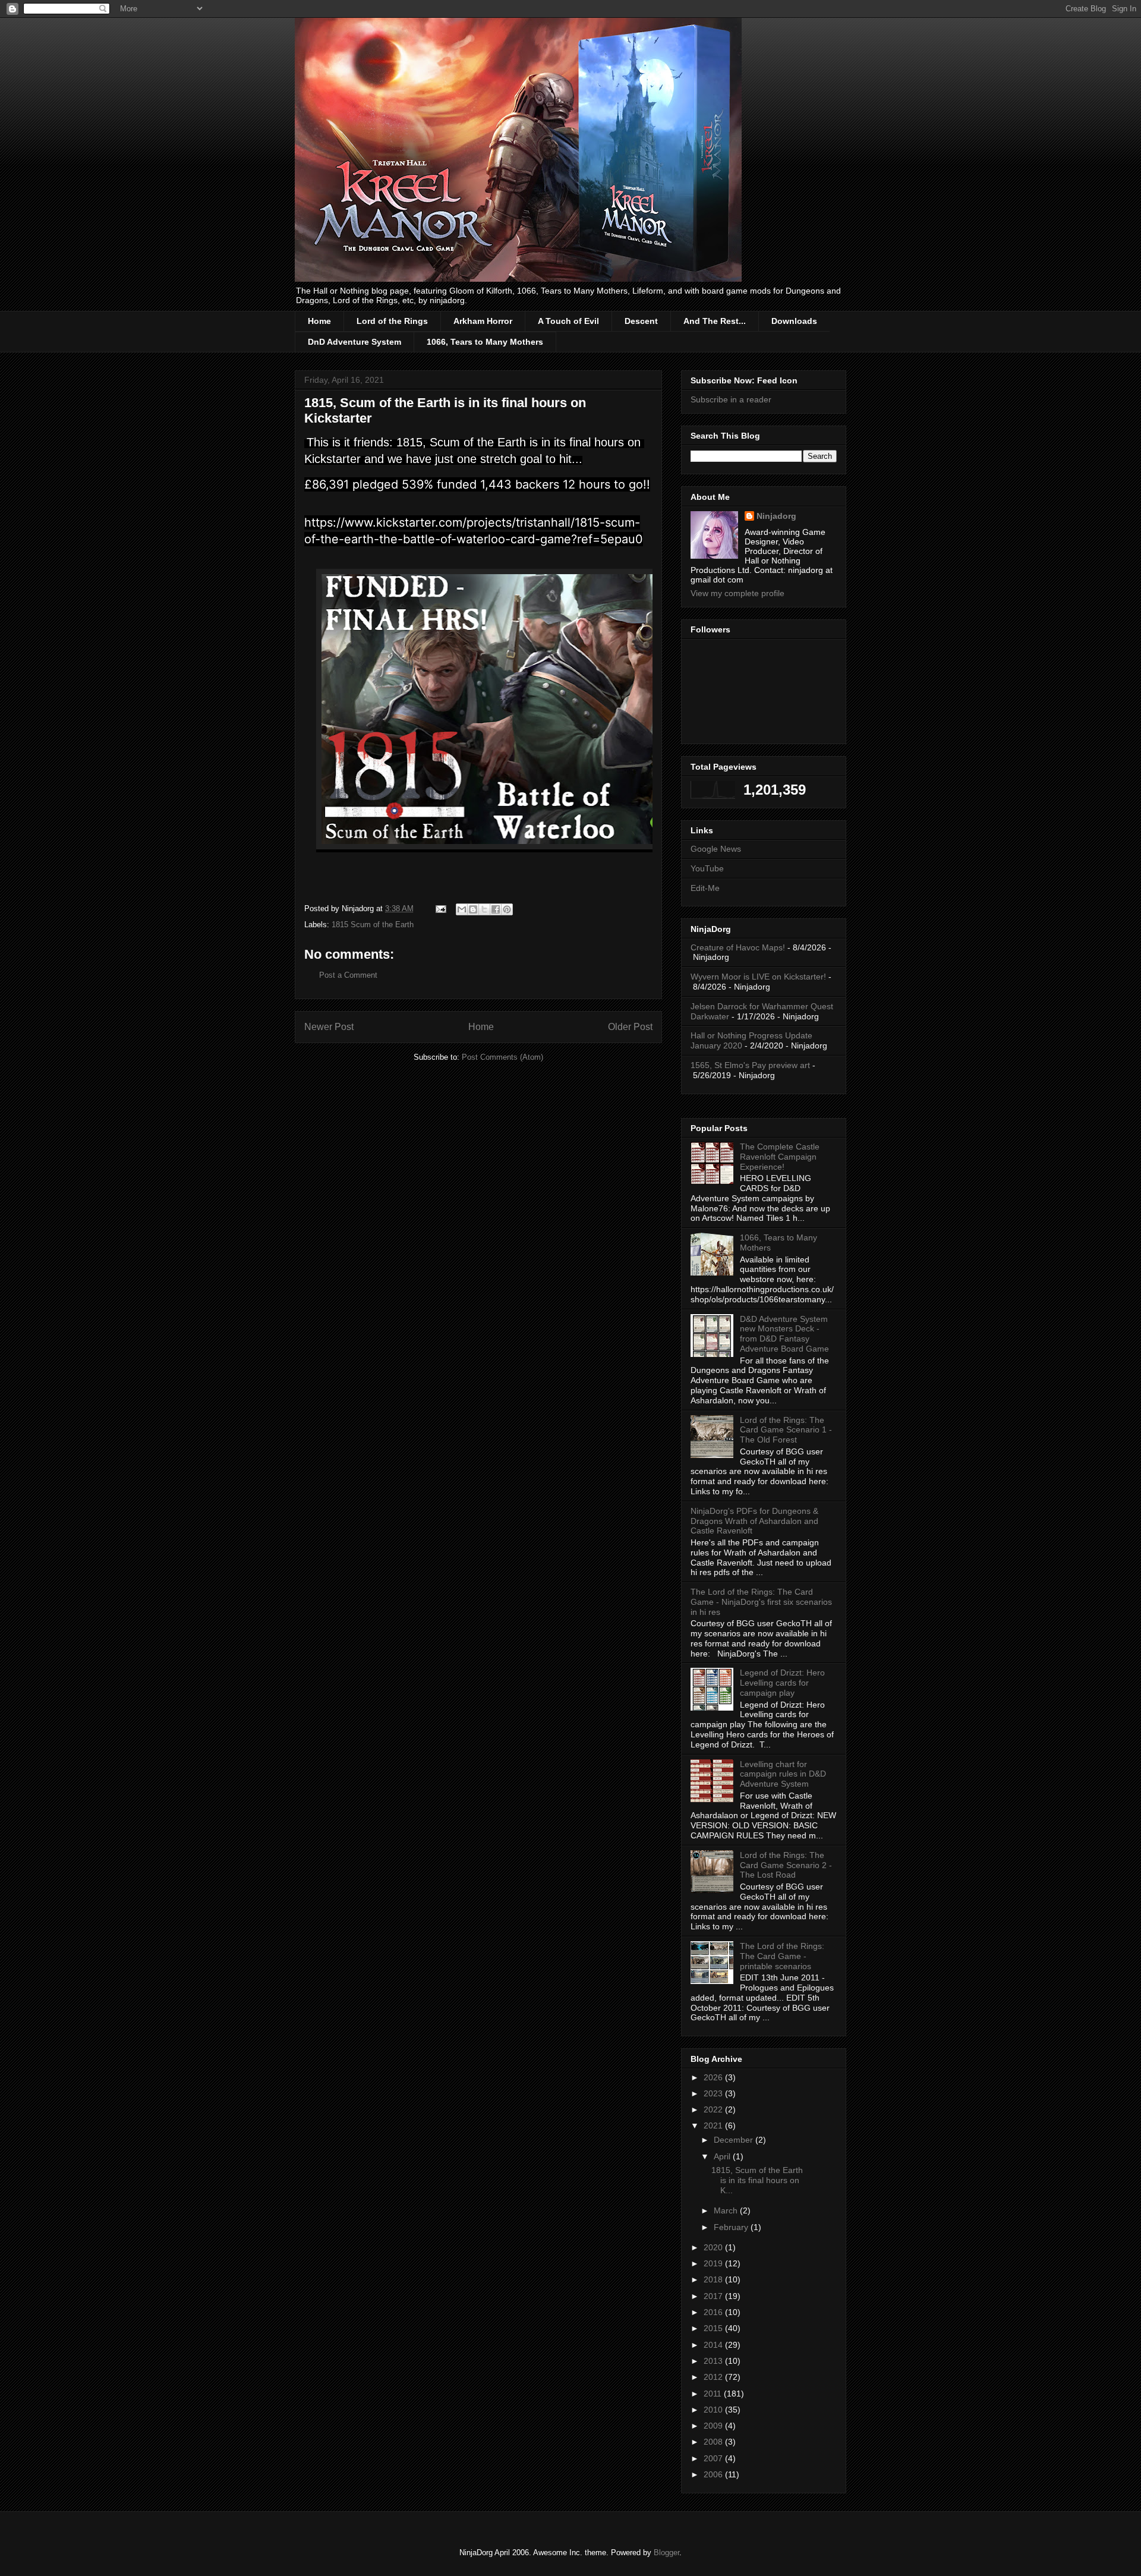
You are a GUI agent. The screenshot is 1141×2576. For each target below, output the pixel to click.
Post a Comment (348, 975)
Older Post (630, 1027)
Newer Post (329, 1027)
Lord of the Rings (392, 321)
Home (319, 321)
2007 (714, 2458)
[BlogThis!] (473, 909)
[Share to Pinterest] (507, 909)
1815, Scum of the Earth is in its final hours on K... (757, 2180)
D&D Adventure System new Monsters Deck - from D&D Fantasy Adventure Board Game (784, 1334)
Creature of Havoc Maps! (738, 947)
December (735, 2140)
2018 (714, 2279)
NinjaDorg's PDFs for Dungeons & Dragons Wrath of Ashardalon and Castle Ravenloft (754, 1521)
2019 (714, 2263)
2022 (714, 2109)
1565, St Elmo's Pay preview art (750, 1065)
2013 (714, 2361)
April (723, 2156)
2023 (714, 2093)
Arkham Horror (483, 321)
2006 (714, 2474)
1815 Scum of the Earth (373, 925)
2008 (714, 2442)
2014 (714, 2345)
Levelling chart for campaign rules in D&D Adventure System (783, 1774)
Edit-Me (705, 888)
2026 (714, 2077)
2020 (714, 2247)
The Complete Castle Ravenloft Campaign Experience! (780, 1157)
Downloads (794, 321)
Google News (716, 849)
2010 (714, 2410)
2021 (714, 2125)
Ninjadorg (776, 516)
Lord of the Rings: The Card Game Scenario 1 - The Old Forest (786, 1430)
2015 (714, 2328)
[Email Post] (440, 908)
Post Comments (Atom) (502, 1057)
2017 (714, 2296)
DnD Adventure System (354, 342)
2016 (714, 2312)
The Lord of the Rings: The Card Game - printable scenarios (782, 1956)
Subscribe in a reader (731, 399)
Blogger (666, 2553)
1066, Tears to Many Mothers (485, 342)
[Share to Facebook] (496, 909)
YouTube (707, 868)
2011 (714, 2394)
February (732, 2227)
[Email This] (462, 909)
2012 (714, 2377)
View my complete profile (737, 593)
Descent (641, 321)
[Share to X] (484, 909)
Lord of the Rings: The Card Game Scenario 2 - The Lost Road (786, 1865)
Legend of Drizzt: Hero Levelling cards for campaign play (782, 1683)
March (727, 2210)
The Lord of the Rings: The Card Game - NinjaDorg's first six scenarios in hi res (761, 1602)
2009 (714, 2426)
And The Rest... (715, 321)
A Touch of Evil (568, 321)
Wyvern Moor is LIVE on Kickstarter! (758, 977)
